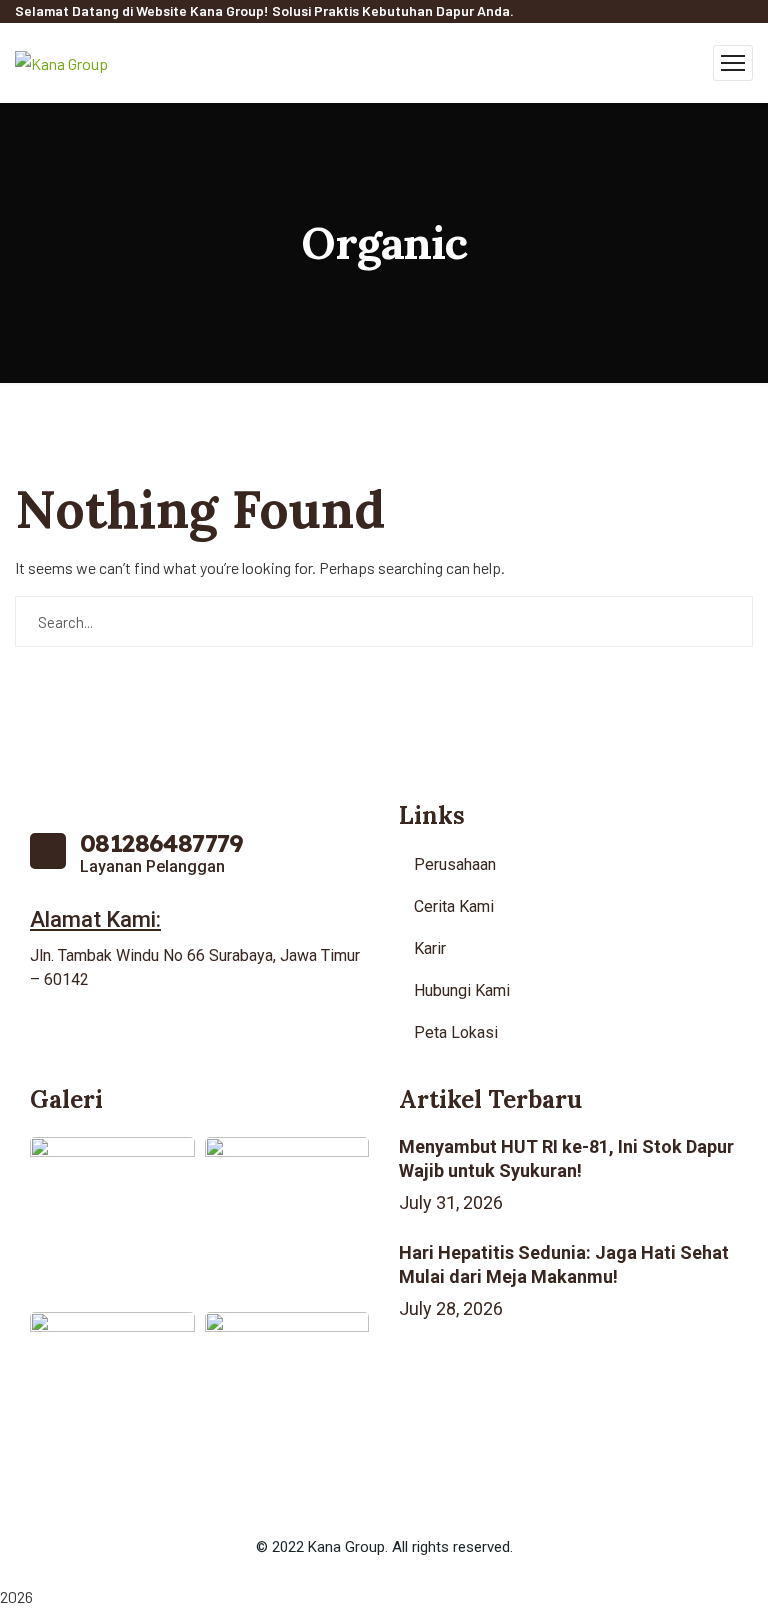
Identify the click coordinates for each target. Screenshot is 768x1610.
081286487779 (162, 843)
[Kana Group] (61, 61)
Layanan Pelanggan (152, 866)
